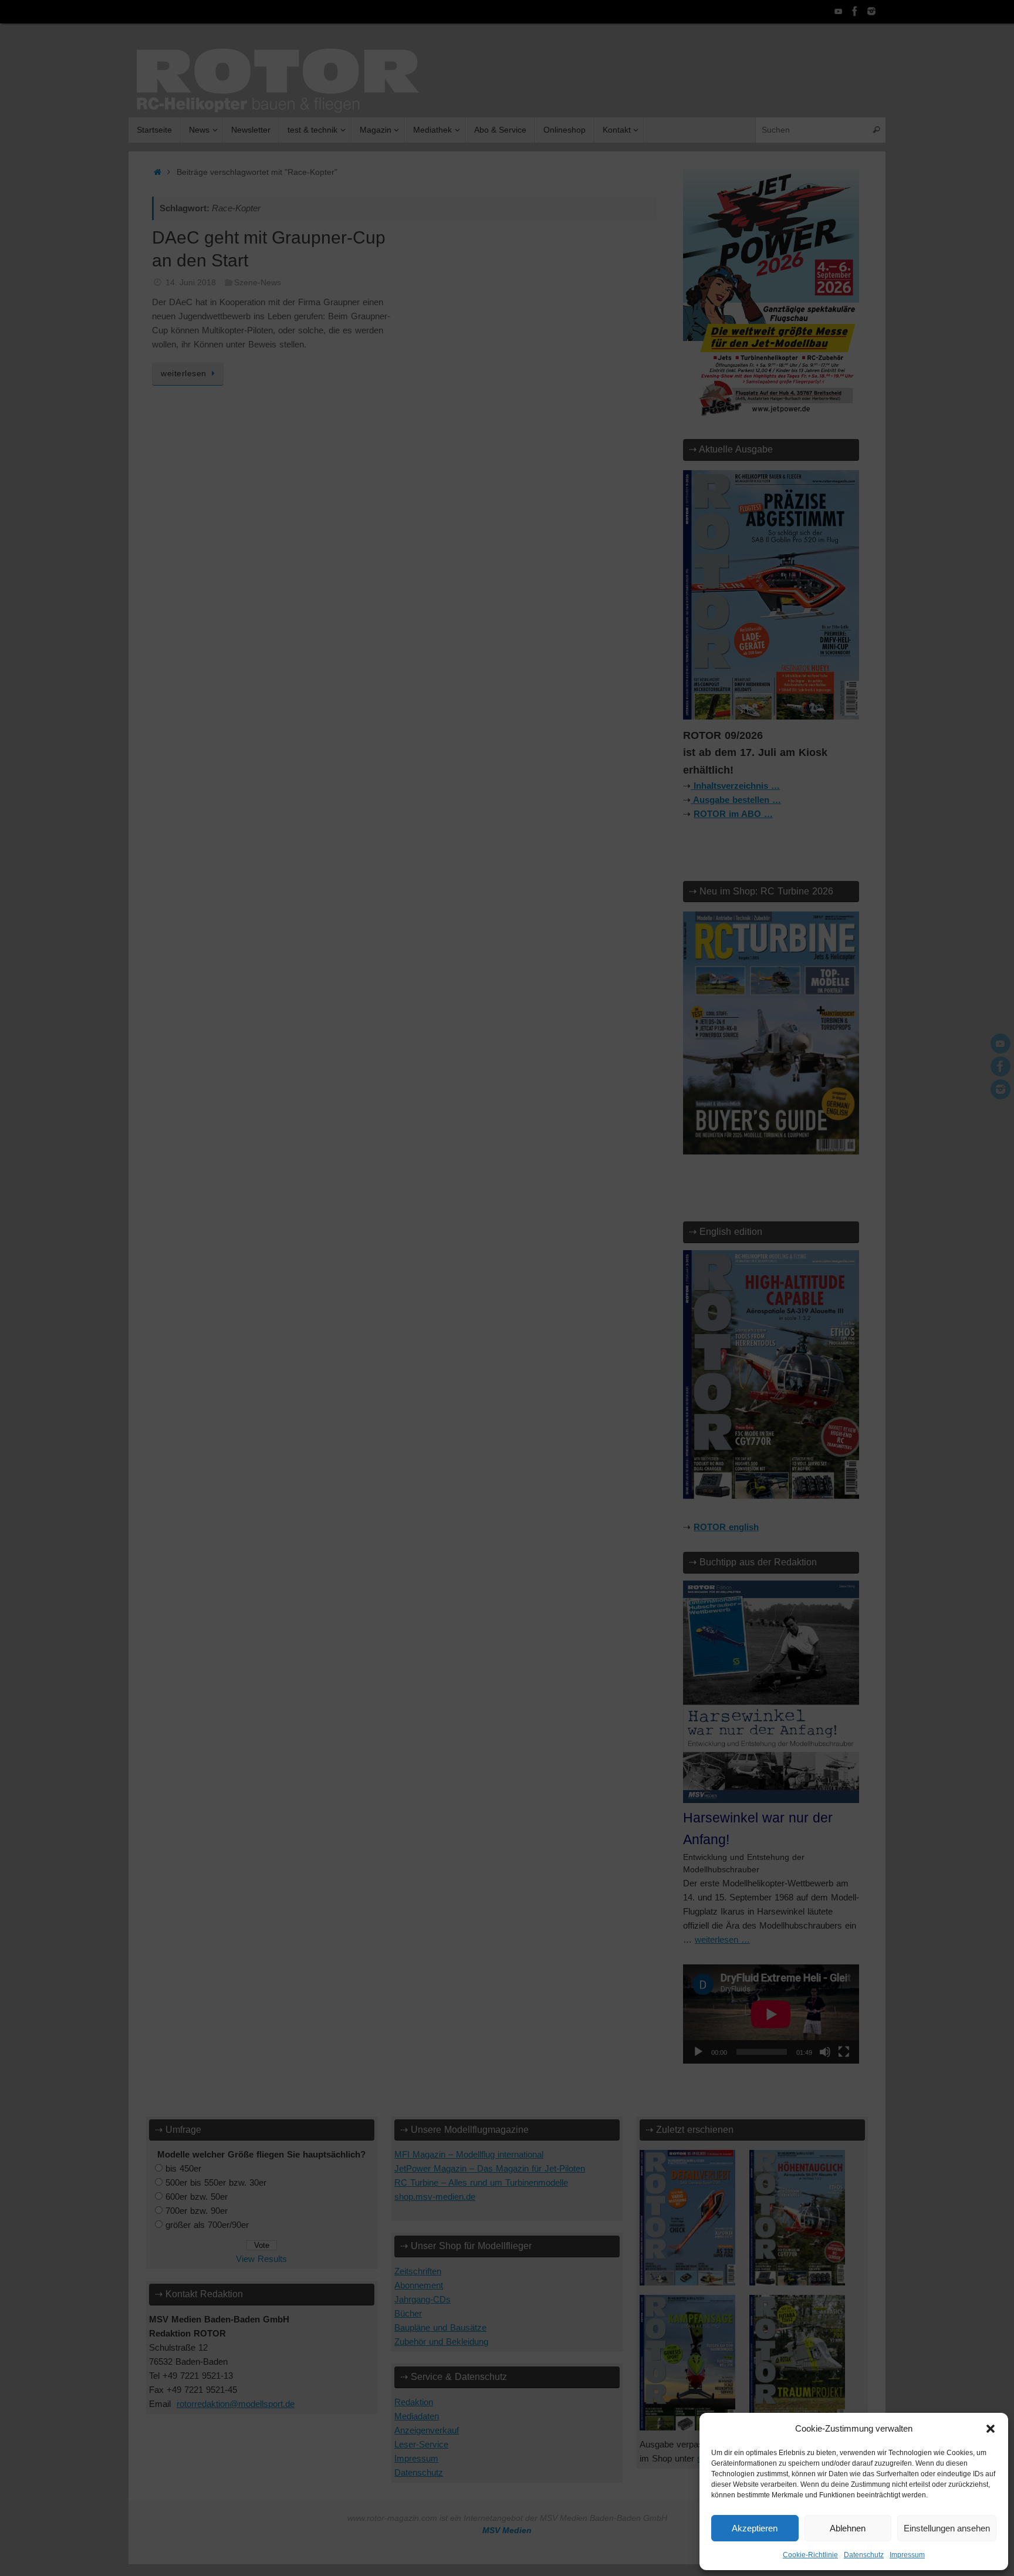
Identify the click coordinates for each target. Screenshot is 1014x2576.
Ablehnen (848, 2528)
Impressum (907, 2555)
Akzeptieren (755, 2528)
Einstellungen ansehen (947, 2528)
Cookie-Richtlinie (810, 2555)
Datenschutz (864, 2555)
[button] (991, 2429)
